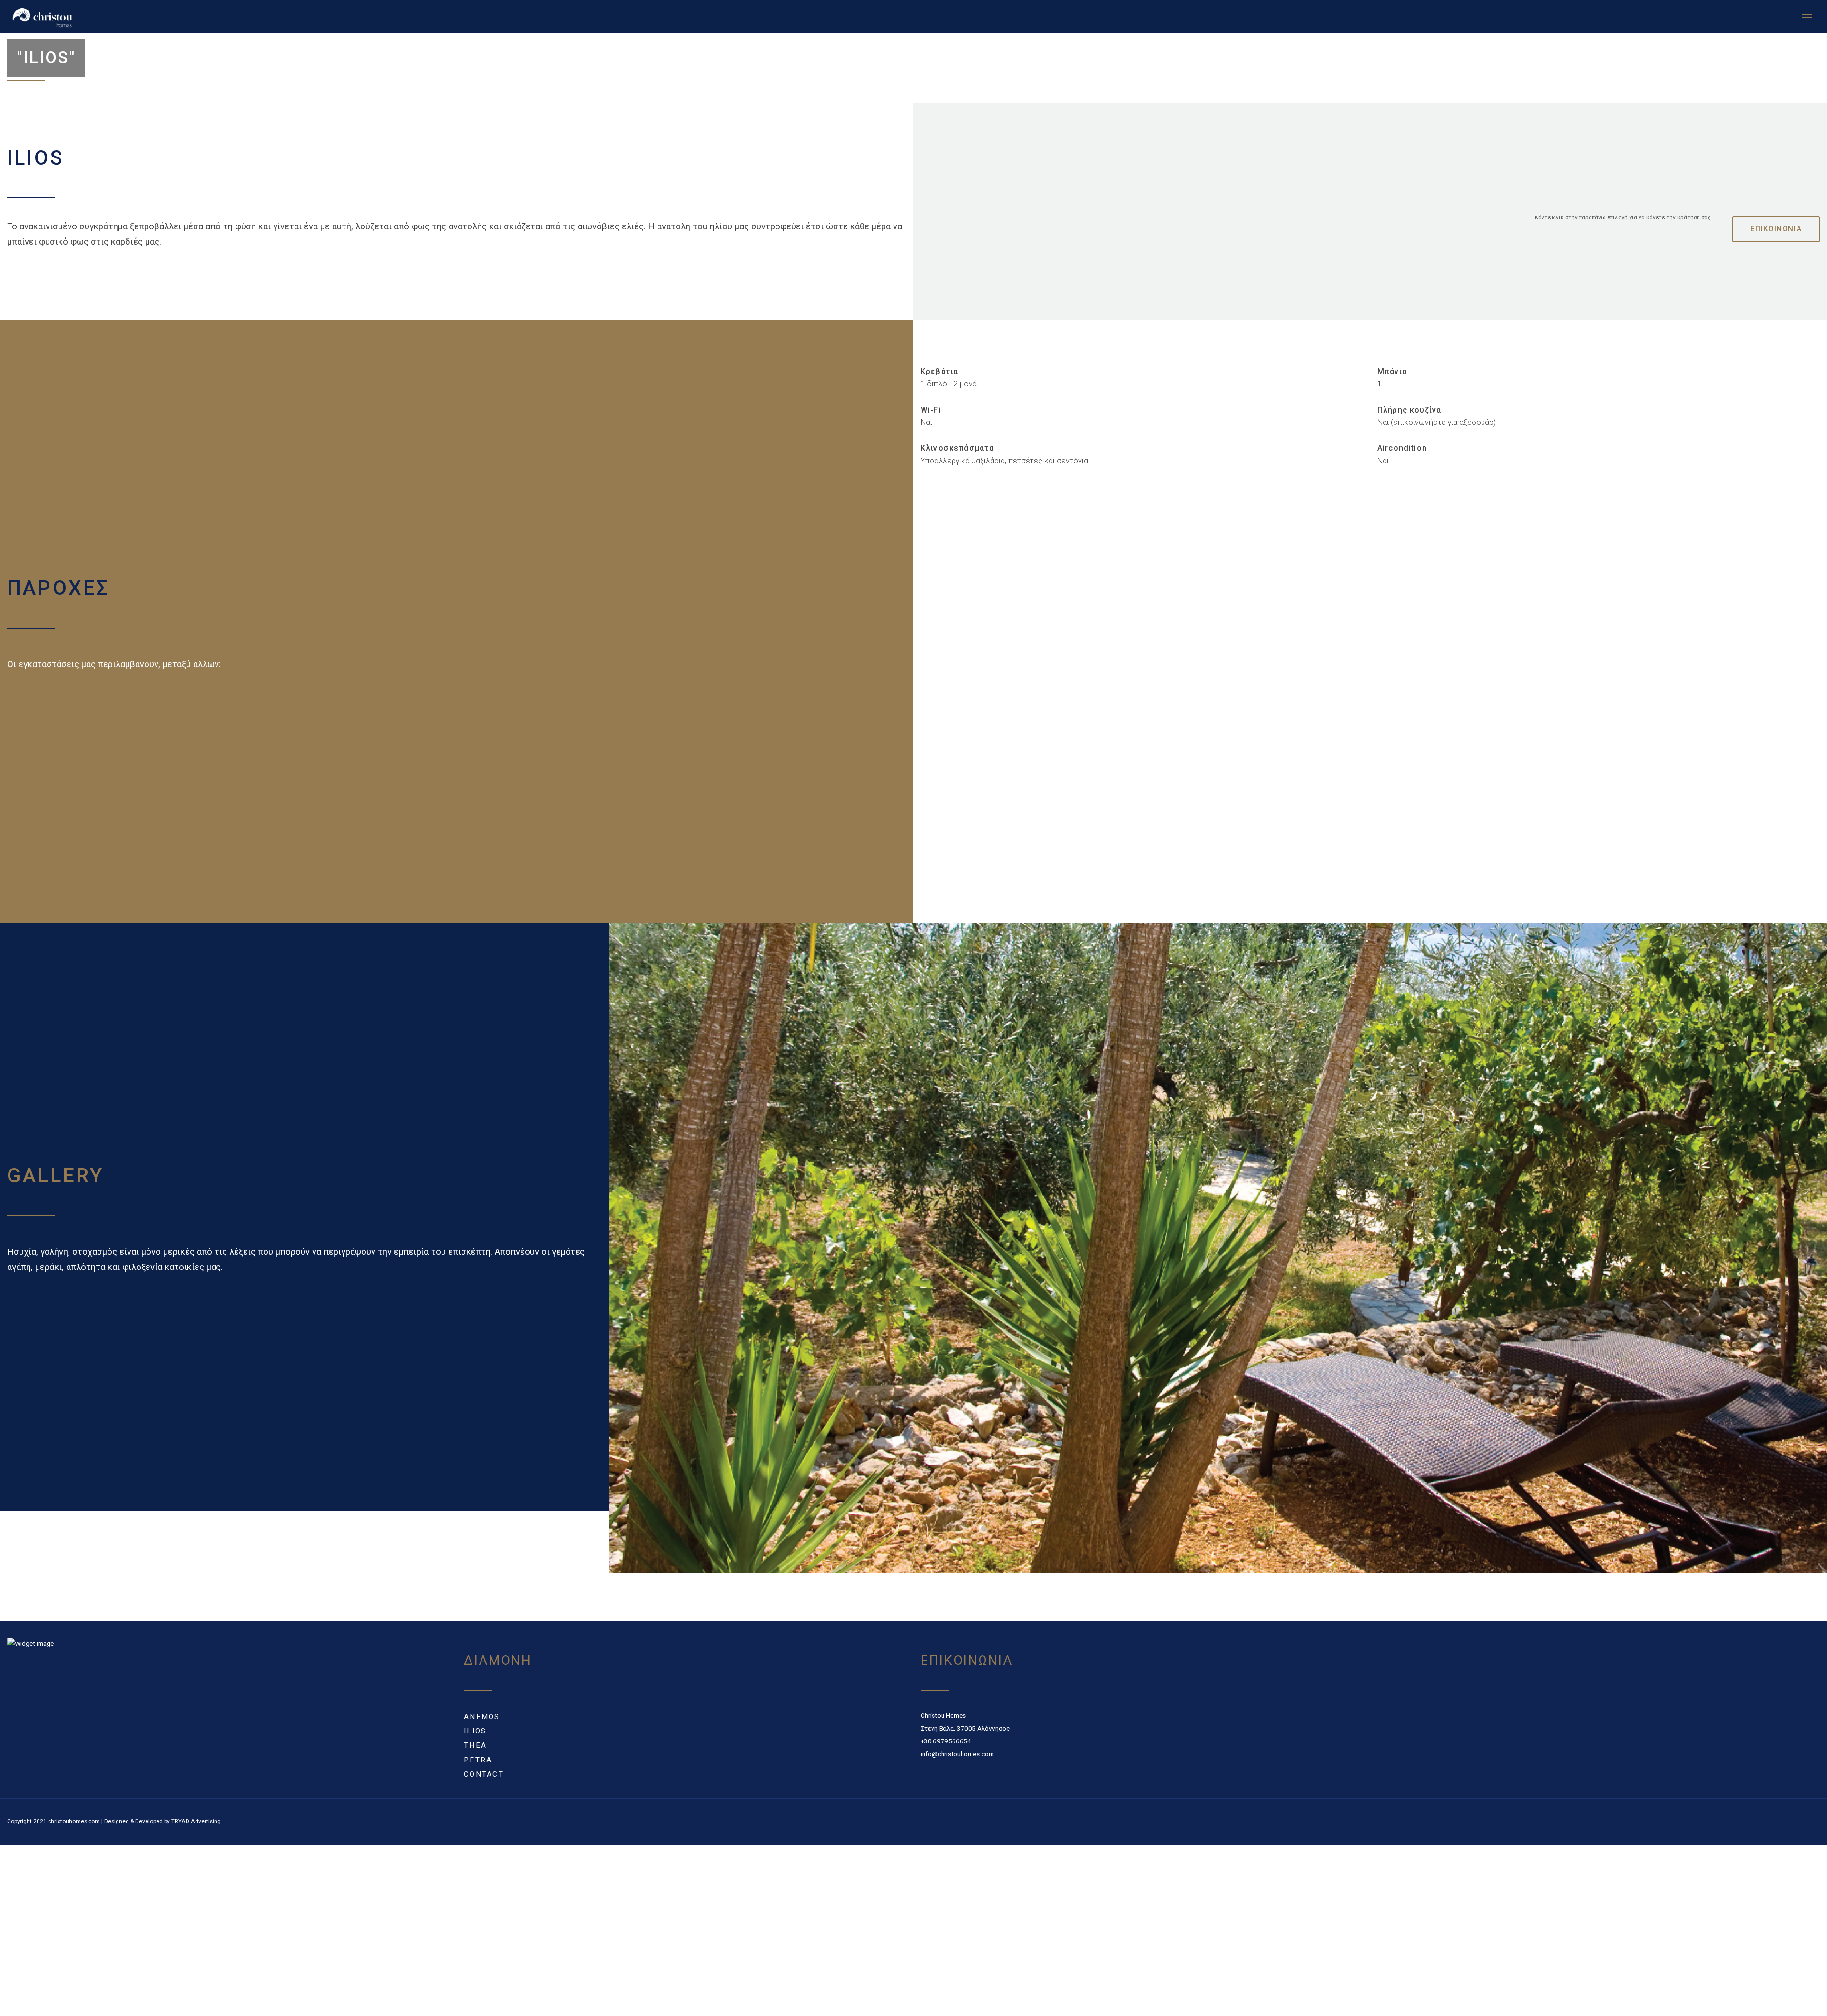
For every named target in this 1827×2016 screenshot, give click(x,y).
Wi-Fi (931, 415)
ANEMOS (482, 1721)
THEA (475, 1750)
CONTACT (484, 1779)
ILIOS (475, 1736)
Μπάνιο (1392, 376)
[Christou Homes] (152, 19)
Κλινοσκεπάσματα (957, 453)
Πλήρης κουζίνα (1409, 415)
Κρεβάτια (939, 376)
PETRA (478, 1765)
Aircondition (1402, 453)
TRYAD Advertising (196, 1826)
